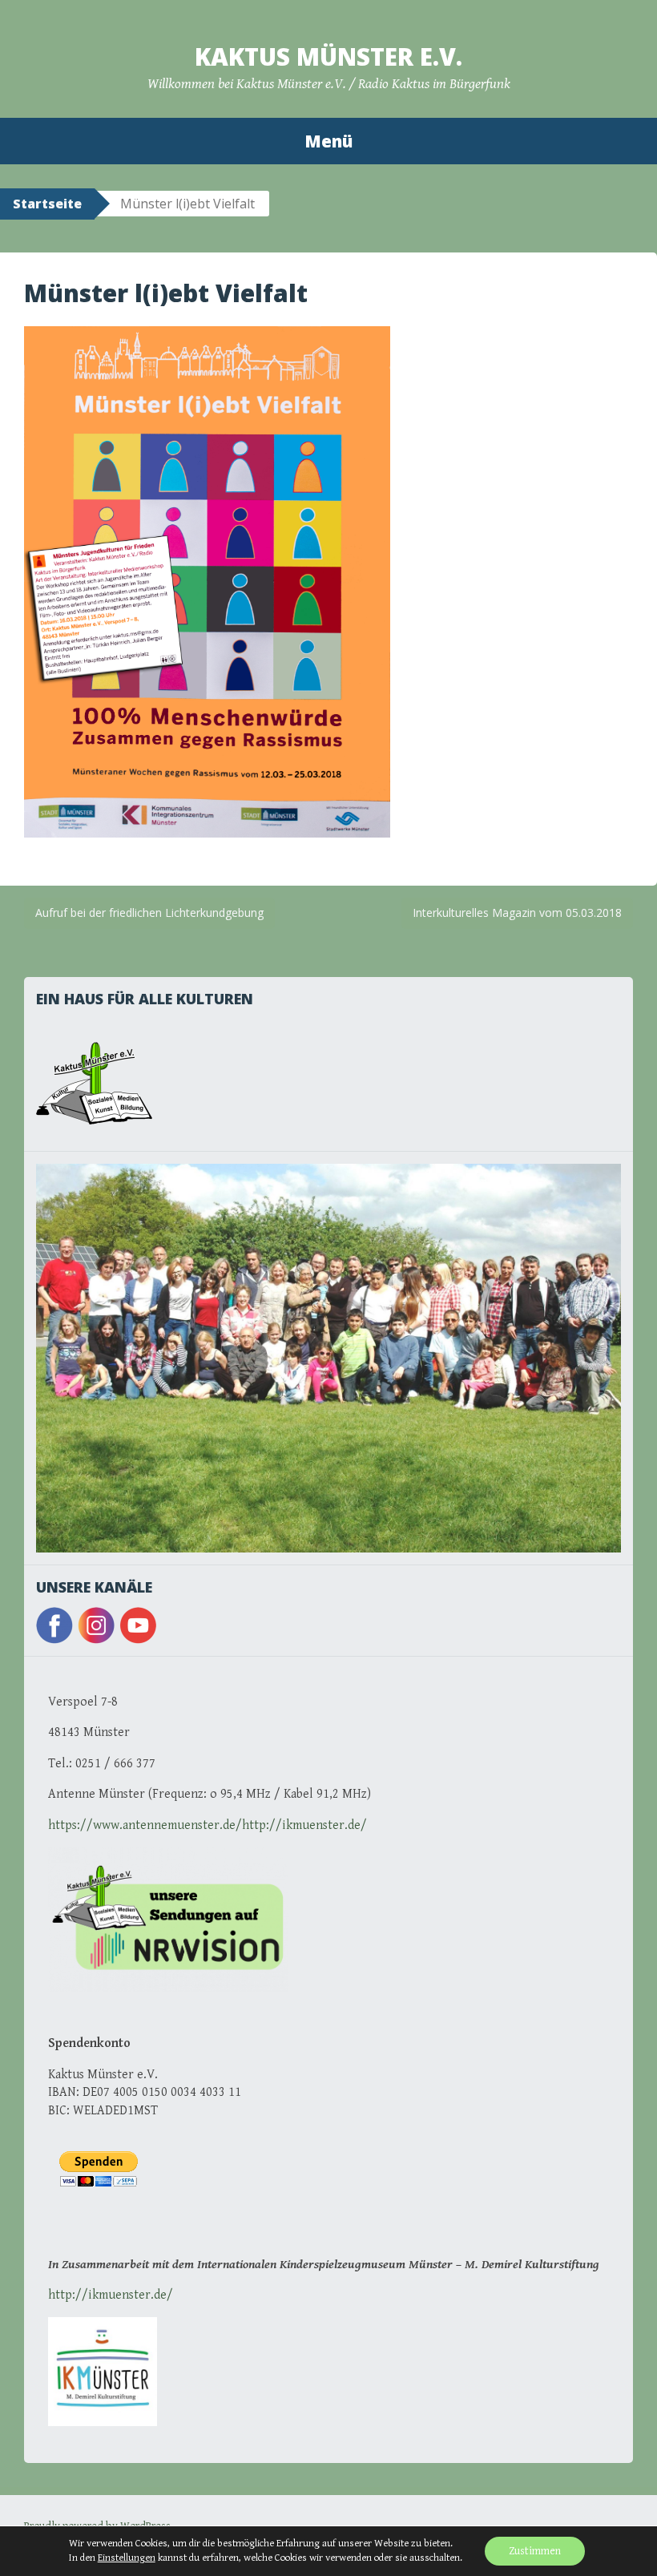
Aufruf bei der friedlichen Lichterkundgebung (149, 913)
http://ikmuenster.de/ (111, 2295)
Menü (328, 141)
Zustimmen (535, 2551)
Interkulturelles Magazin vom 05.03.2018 (517, 913)
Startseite (47, 204)
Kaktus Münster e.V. (328, 57)
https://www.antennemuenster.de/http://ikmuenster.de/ (208, 1825)
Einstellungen (127, 2558)
